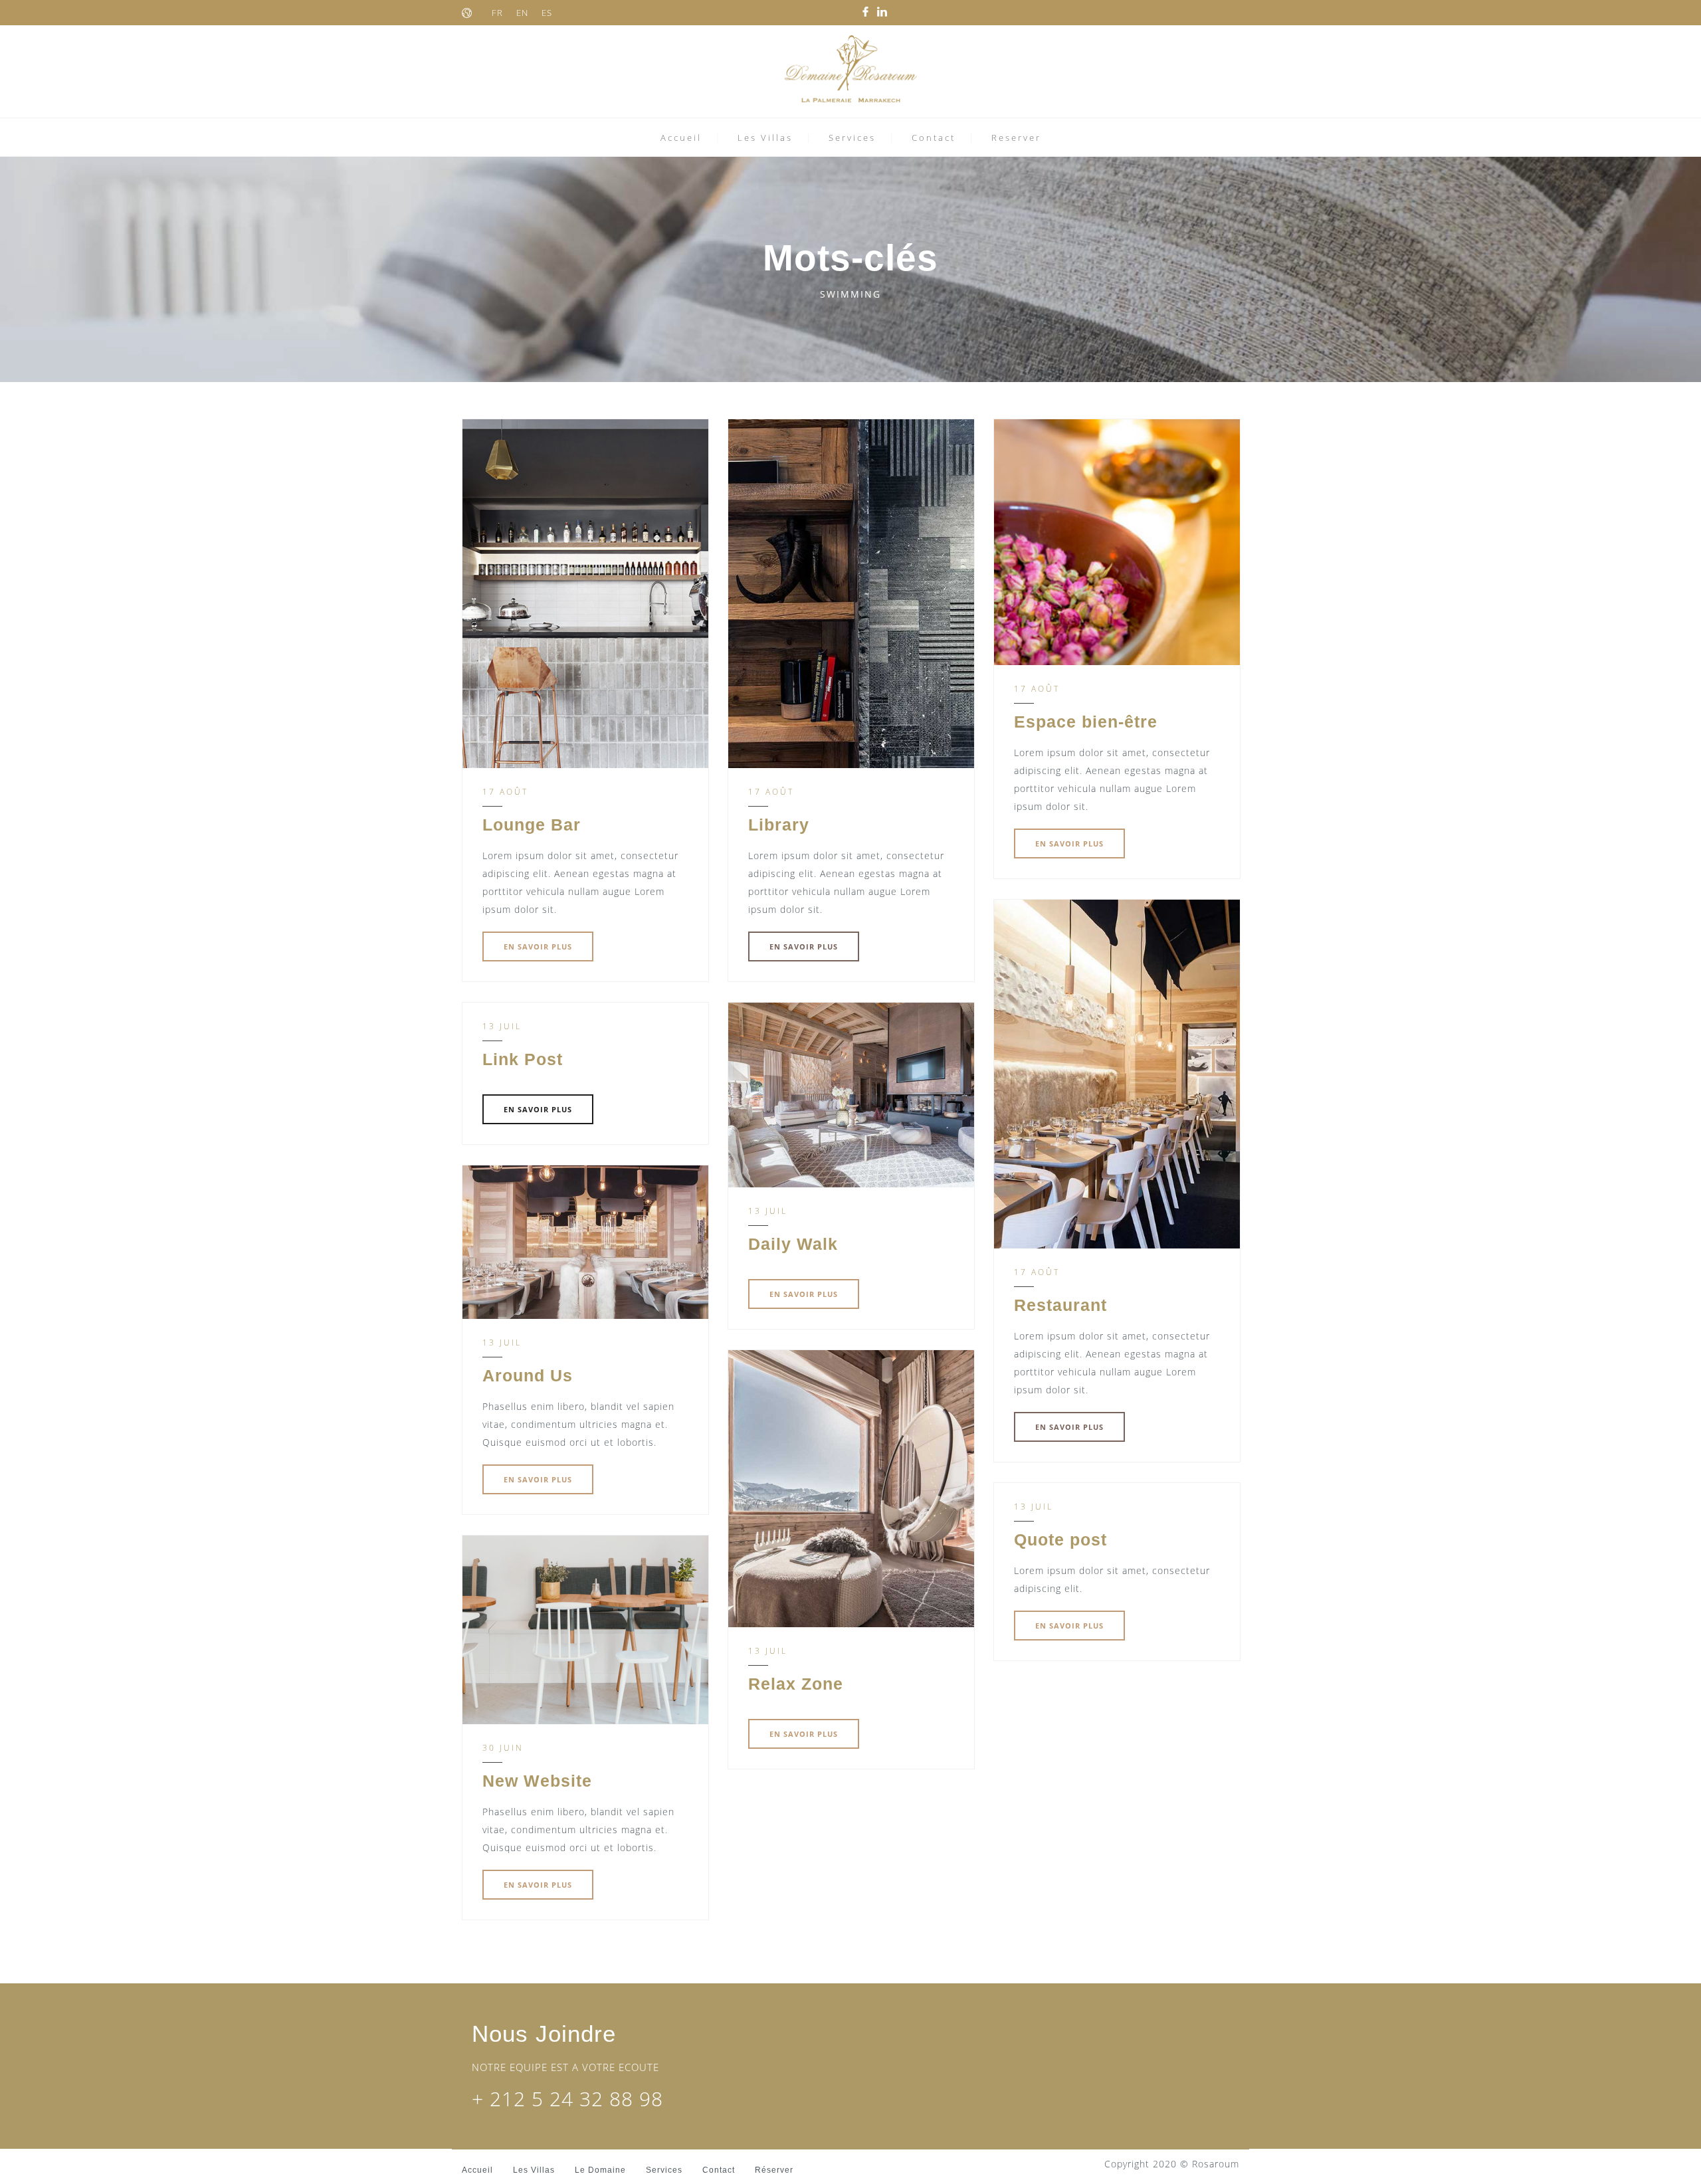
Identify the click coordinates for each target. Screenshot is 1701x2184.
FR (497, 13)
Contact (934, 138)
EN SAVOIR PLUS (538, 946)
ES (547, 13)
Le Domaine (600, 2170)
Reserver (1016, 138)
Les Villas (765, 138)
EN (522, 13)
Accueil (681, 138)
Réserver (774, 2170)
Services (852, 138)
